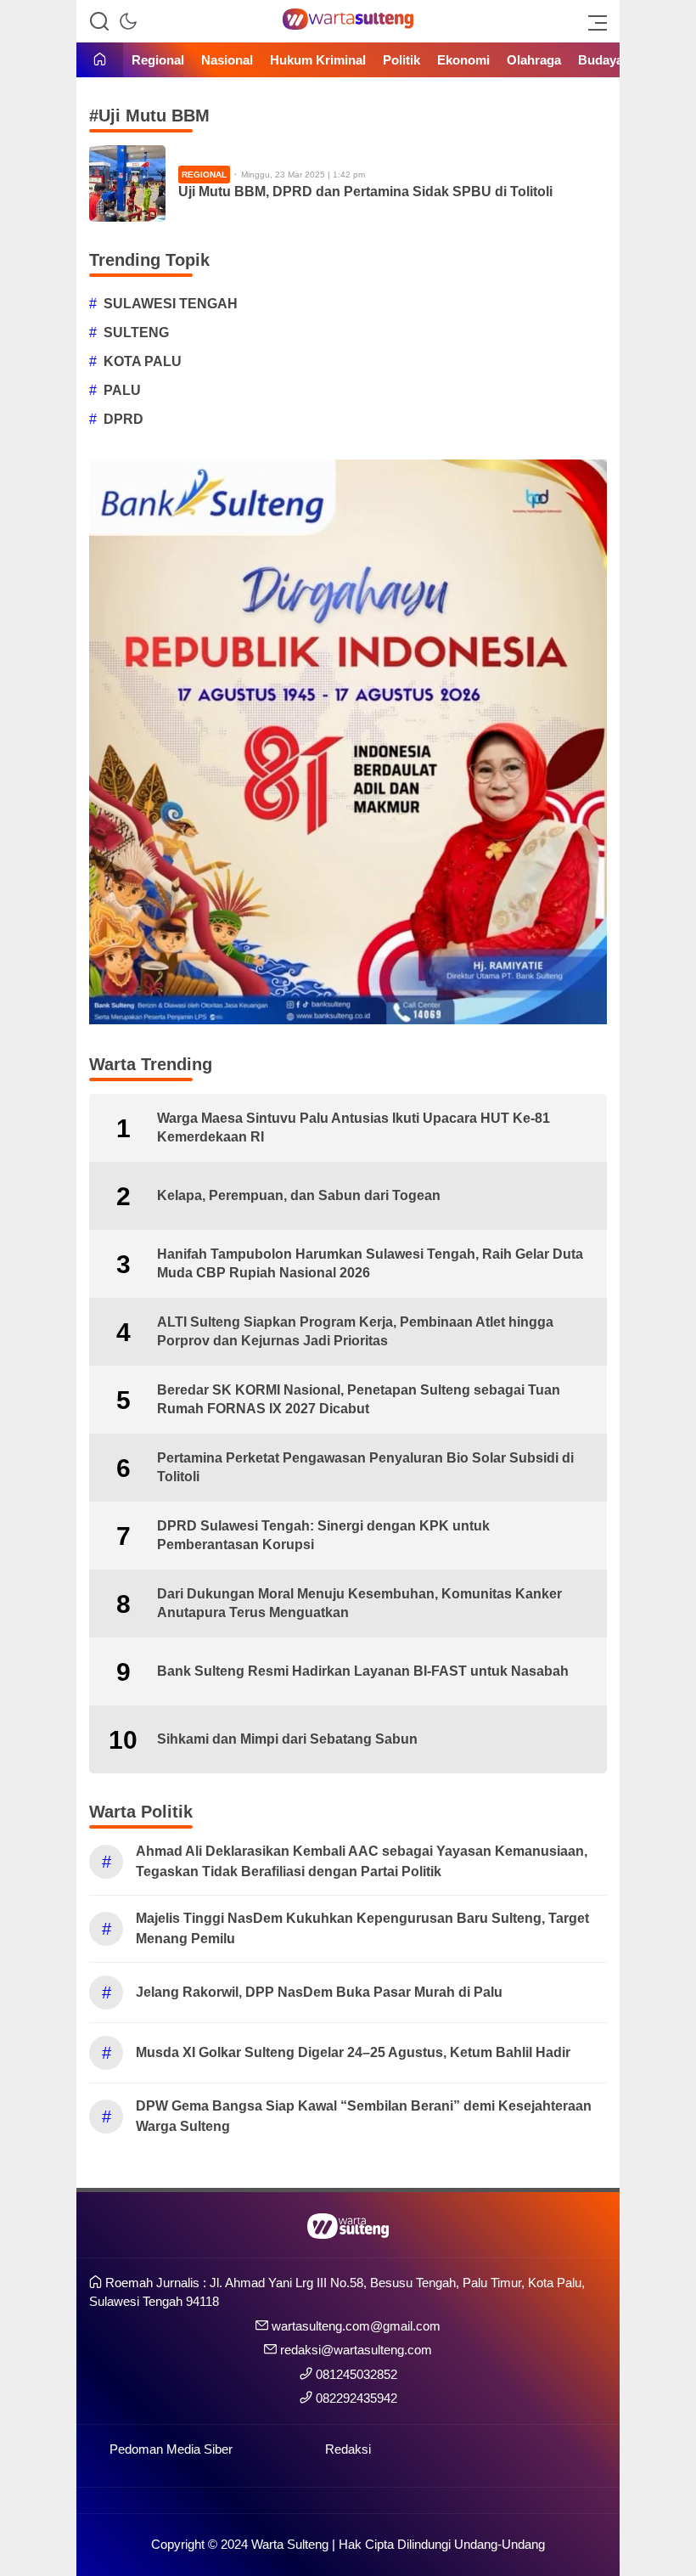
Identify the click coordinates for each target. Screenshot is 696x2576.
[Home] (100, 61)
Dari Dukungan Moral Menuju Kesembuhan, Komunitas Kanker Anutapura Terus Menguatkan (359, 1603)
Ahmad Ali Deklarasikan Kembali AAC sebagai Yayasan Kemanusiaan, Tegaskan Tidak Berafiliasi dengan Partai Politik (362, 1861)
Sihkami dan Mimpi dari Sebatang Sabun (287, 1739)
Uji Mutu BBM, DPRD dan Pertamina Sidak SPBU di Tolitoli (365, 192)
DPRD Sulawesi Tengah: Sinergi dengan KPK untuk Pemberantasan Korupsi (323, 1535)
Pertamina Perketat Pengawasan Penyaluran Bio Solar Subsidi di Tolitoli (365, 1467)
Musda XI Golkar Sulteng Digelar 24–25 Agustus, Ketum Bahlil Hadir (353, 2052)
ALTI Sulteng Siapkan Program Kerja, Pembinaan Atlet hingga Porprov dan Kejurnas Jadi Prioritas (355, 1331)
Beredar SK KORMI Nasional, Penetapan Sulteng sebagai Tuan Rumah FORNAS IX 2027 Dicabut (359, 1399)
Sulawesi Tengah (171, 304)
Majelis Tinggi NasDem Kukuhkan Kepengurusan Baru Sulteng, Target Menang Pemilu (362, 1928)
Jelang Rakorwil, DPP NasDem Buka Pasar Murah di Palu (319, 1992)
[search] (99, 21)
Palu (122, 390)
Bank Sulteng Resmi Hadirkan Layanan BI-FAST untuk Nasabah (363, 1671)
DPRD (123, 419)
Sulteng (136, 333)
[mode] (128, 21)
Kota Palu (143, 361)
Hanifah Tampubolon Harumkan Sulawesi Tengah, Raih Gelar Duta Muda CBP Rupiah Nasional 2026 (370, 1263)
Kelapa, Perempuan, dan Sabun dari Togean (299, 1195)
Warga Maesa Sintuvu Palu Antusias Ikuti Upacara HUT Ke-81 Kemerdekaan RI (354, 1127)
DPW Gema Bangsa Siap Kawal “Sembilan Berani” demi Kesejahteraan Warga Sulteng (364, 2116)
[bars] (592, 21)
